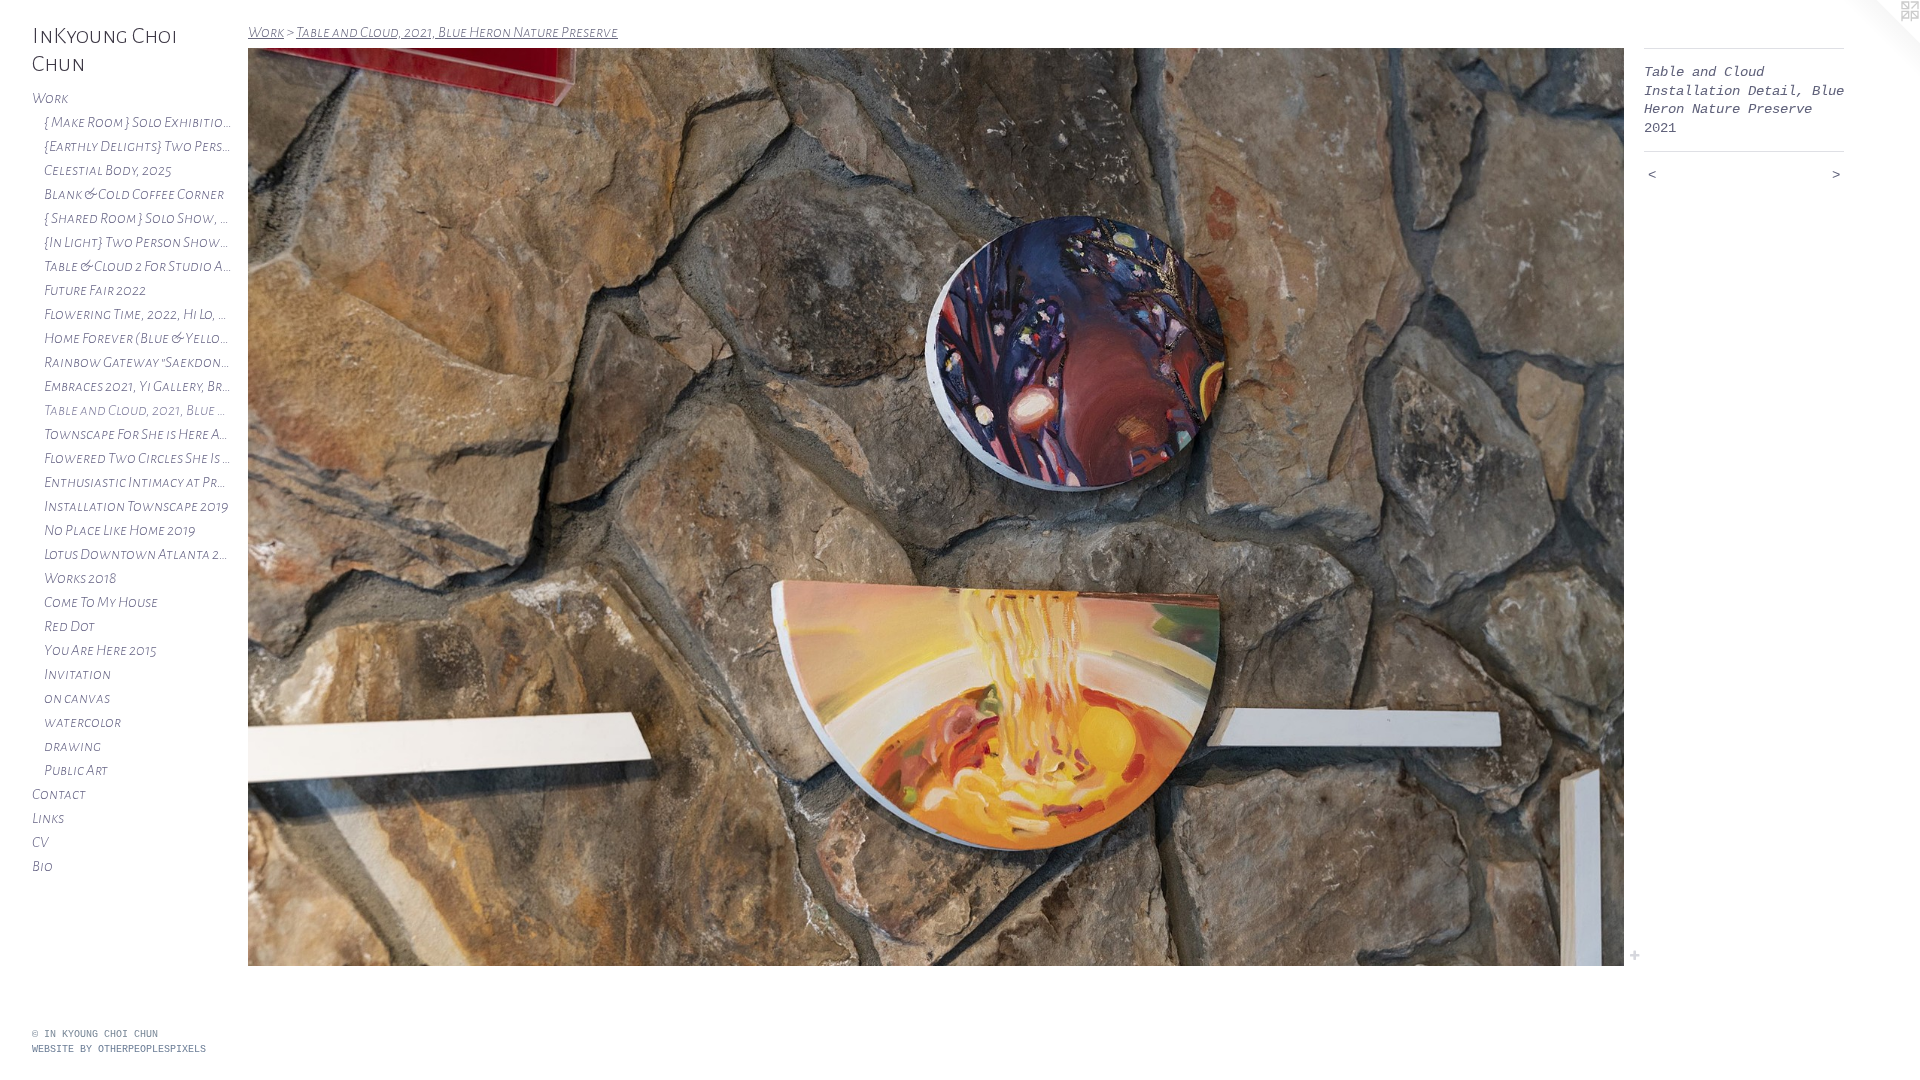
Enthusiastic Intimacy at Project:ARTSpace (138, 482)
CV (40, 842)
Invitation (77, 674)
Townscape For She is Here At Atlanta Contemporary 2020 (138, 434)
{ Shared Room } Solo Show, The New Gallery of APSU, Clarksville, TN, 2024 (138, 218)
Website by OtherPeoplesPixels (119, 1049)
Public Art (76, 770)
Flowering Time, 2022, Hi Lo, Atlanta (138, 314)
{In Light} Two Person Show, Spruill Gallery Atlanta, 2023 (138, 242)
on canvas (77, 698)
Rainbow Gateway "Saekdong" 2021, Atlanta (138, 362)
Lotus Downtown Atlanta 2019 (138, 554)
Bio (42, 866)
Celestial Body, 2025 (108, 170)
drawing (72, 746)
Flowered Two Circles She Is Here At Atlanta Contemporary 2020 (138, 458)
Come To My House (101, 602)
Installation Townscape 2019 (136, 506)
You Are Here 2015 (100, 650)
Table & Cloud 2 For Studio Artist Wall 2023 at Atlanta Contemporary (138, 266)
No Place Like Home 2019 (119, 530)
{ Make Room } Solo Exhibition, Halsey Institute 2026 (138, 122)
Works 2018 (80, 578)
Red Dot (69, 626)
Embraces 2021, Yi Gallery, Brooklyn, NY (138, 386)
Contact (59, 794)
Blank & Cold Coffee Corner (134, 194)
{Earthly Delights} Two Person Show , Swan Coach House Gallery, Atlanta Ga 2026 (138, 146)
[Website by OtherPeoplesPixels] (1880, 40)
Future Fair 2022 (95, 290)
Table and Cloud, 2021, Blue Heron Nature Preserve (138, 410)
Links (48, 818)
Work (50, 98)
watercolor (82, 722)
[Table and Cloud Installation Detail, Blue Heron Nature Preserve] (936, 507)
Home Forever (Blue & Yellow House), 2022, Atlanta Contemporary (138, 338)
